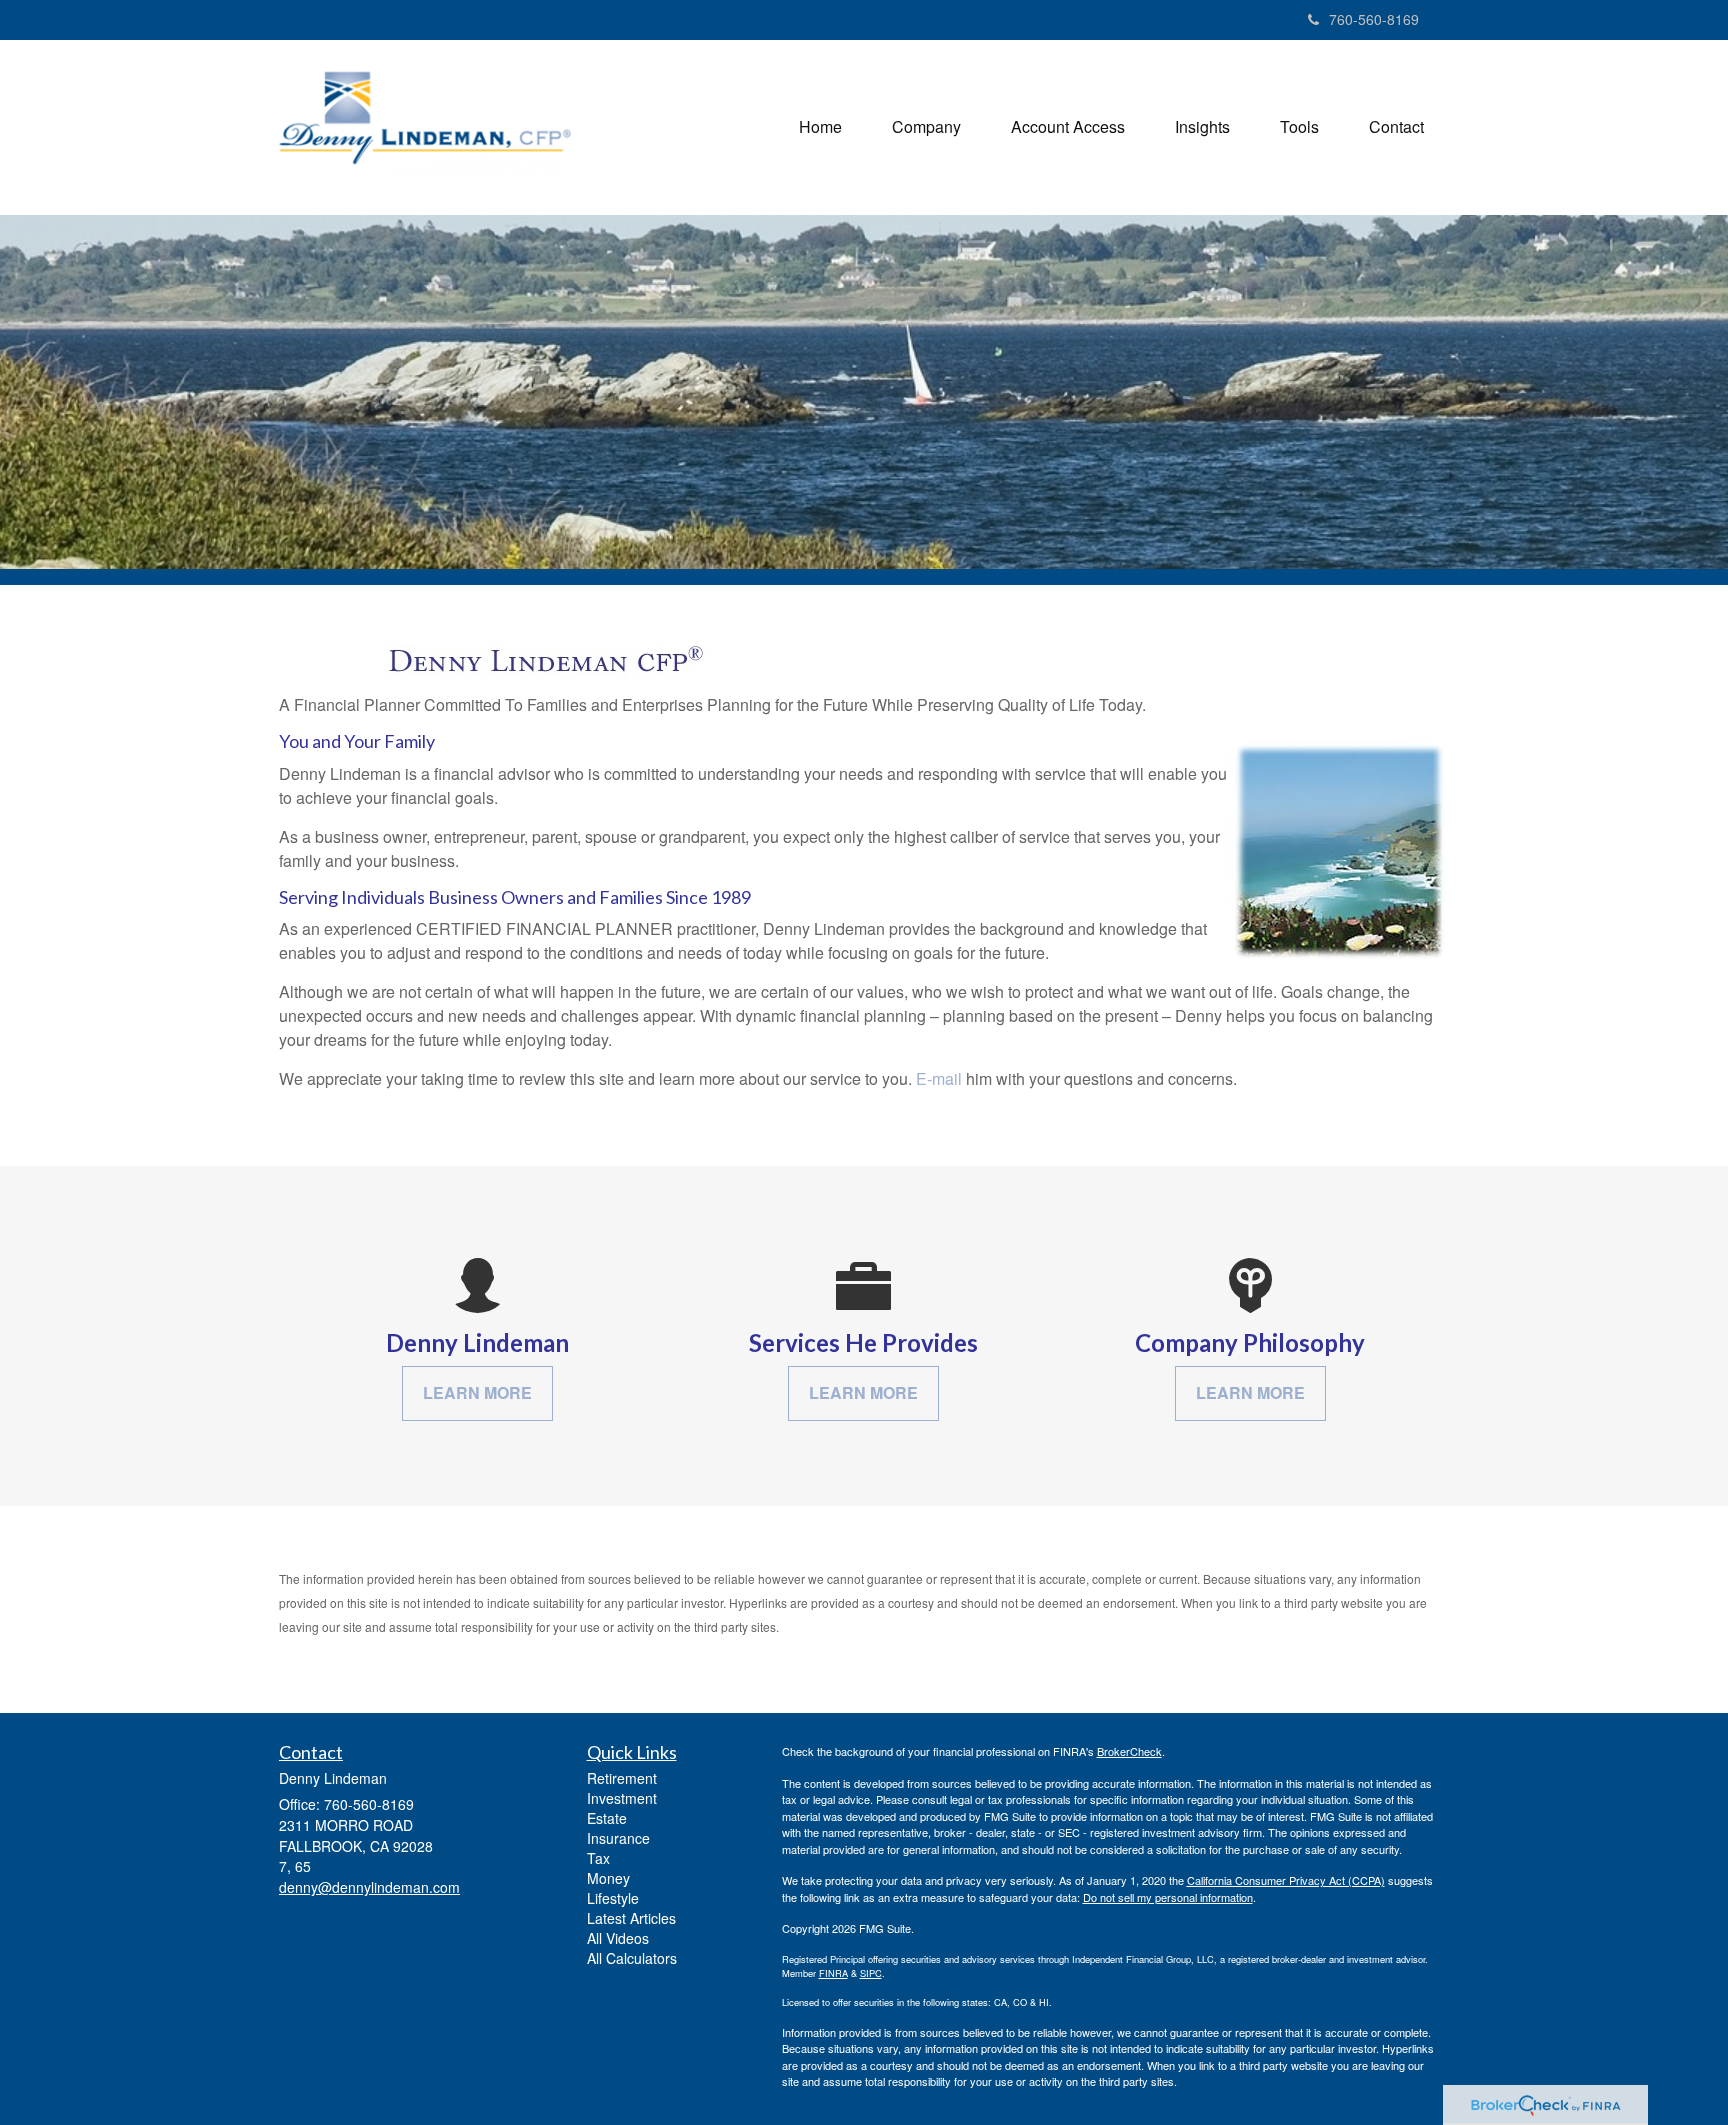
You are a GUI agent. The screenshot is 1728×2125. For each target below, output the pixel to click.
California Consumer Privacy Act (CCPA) (1286, 1880)
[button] (926, 127)
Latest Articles (631, 1918)
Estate (607, 1818)
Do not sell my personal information (1168, 1897)
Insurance (618, 1838)
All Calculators (632, 1958)
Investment (622, 1798)
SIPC (871, 1973)
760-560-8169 (1374, 19)
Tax (598, 1858)
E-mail (939, 1078)
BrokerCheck (1129, 1751)
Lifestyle (613, 1898)
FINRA (833, 1973)
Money (608, 1878)
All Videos (618, 1938)
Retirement (622, 1778)
